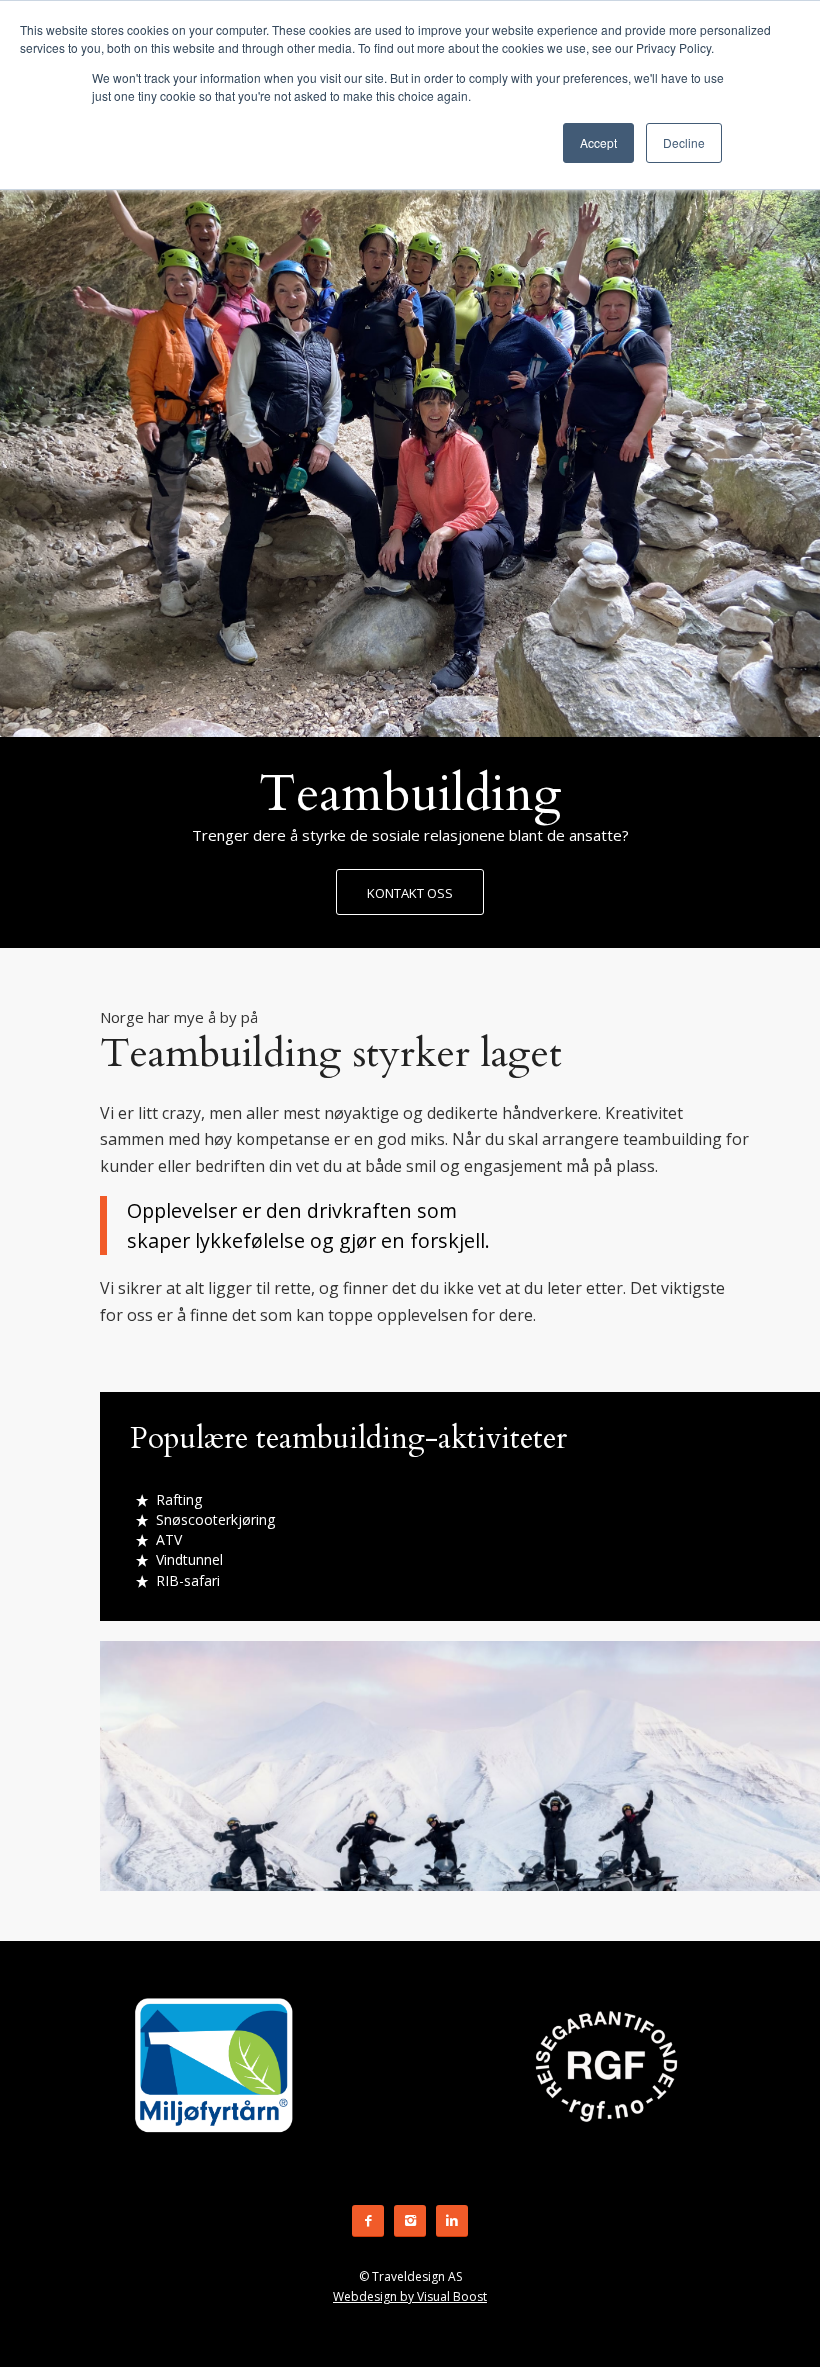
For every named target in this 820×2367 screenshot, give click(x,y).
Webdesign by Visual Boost (410, 2296)
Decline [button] (684, 142)
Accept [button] (598, 142)
